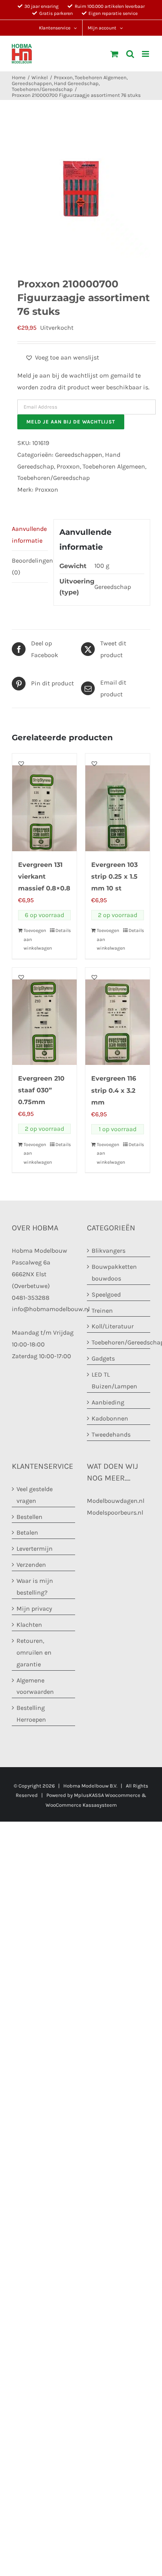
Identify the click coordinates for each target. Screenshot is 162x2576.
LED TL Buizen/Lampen (114, 1380)
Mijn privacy (34, 1609)
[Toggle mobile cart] (114, 54)
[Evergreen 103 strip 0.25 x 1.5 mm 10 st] (118, 802)
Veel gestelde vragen (35, 1495)
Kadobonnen (110, 1418)
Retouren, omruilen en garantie (34, 1652)
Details (63, 930)
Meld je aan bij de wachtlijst (71, 422)
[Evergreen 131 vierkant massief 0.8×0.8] (44, 802)
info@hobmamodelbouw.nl (51, 1309)
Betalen (27, 1532)
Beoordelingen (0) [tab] (30, 566)
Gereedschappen (79, 455)
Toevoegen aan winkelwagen (34, 939)
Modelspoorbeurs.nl (115, 1512)
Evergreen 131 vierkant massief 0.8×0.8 (44, 877)
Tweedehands (111, 1434)
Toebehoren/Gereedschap (53, 478)
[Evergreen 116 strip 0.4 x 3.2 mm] (118, 1016)
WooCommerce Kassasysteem (81, 1805)
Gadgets (103, 1358)
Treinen (102, 1311)
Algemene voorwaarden (35, 1686)
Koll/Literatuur (113, 1326)
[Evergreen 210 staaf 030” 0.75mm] (44, 1016)
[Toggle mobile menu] (146, 54)
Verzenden (31, 1565)
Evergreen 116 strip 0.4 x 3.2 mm (114, 1090)
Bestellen (29, 1517)
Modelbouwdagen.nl (116, 1501)
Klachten (29, 1625)
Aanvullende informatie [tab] (29, 535)
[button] (62, 358)
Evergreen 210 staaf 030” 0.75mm (41, 1090)
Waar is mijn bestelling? (35, 1587)
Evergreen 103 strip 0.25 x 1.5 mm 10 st (114, 877)
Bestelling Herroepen (31, 1714)
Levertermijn (35, 1549)
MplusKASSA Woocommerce (107, 1795)
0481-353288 (31, 1298)
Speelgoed (106, 1294)
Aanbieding (108, 1402)
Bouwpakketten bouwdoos (114, 1273)
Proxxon (68, 466)
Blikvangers (109, 1251)
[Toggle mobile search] (130, 54)
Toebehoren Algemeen (114, 466)
